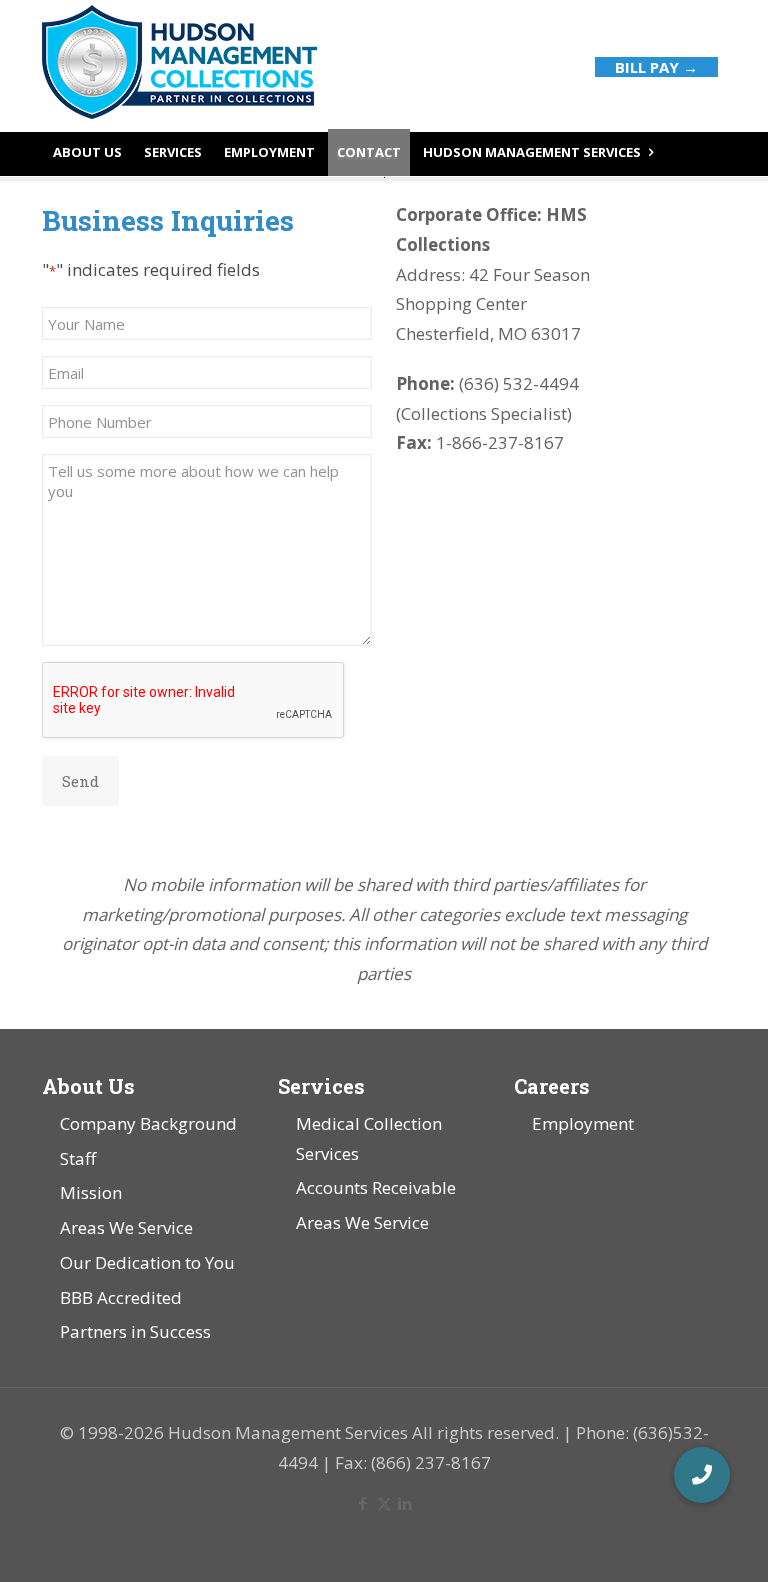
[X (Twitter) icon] (384, 1503)
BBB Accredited (121, 1297)
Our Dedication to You (147, 1262)
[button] (702, 1475)
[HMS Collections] (179, 64)
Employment (583, 1123)
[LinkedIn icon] (405, 1503)
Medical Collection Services (369, 1138)
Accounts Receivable (376, 1187)
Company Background (148, 1123)
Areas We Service (126, 1227)
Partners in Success (135, 1331)
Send (80, 781)
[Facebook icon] (363, 1503)
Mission (91, 1192)
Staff (78, 1158)
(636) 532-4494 (517, 383)
